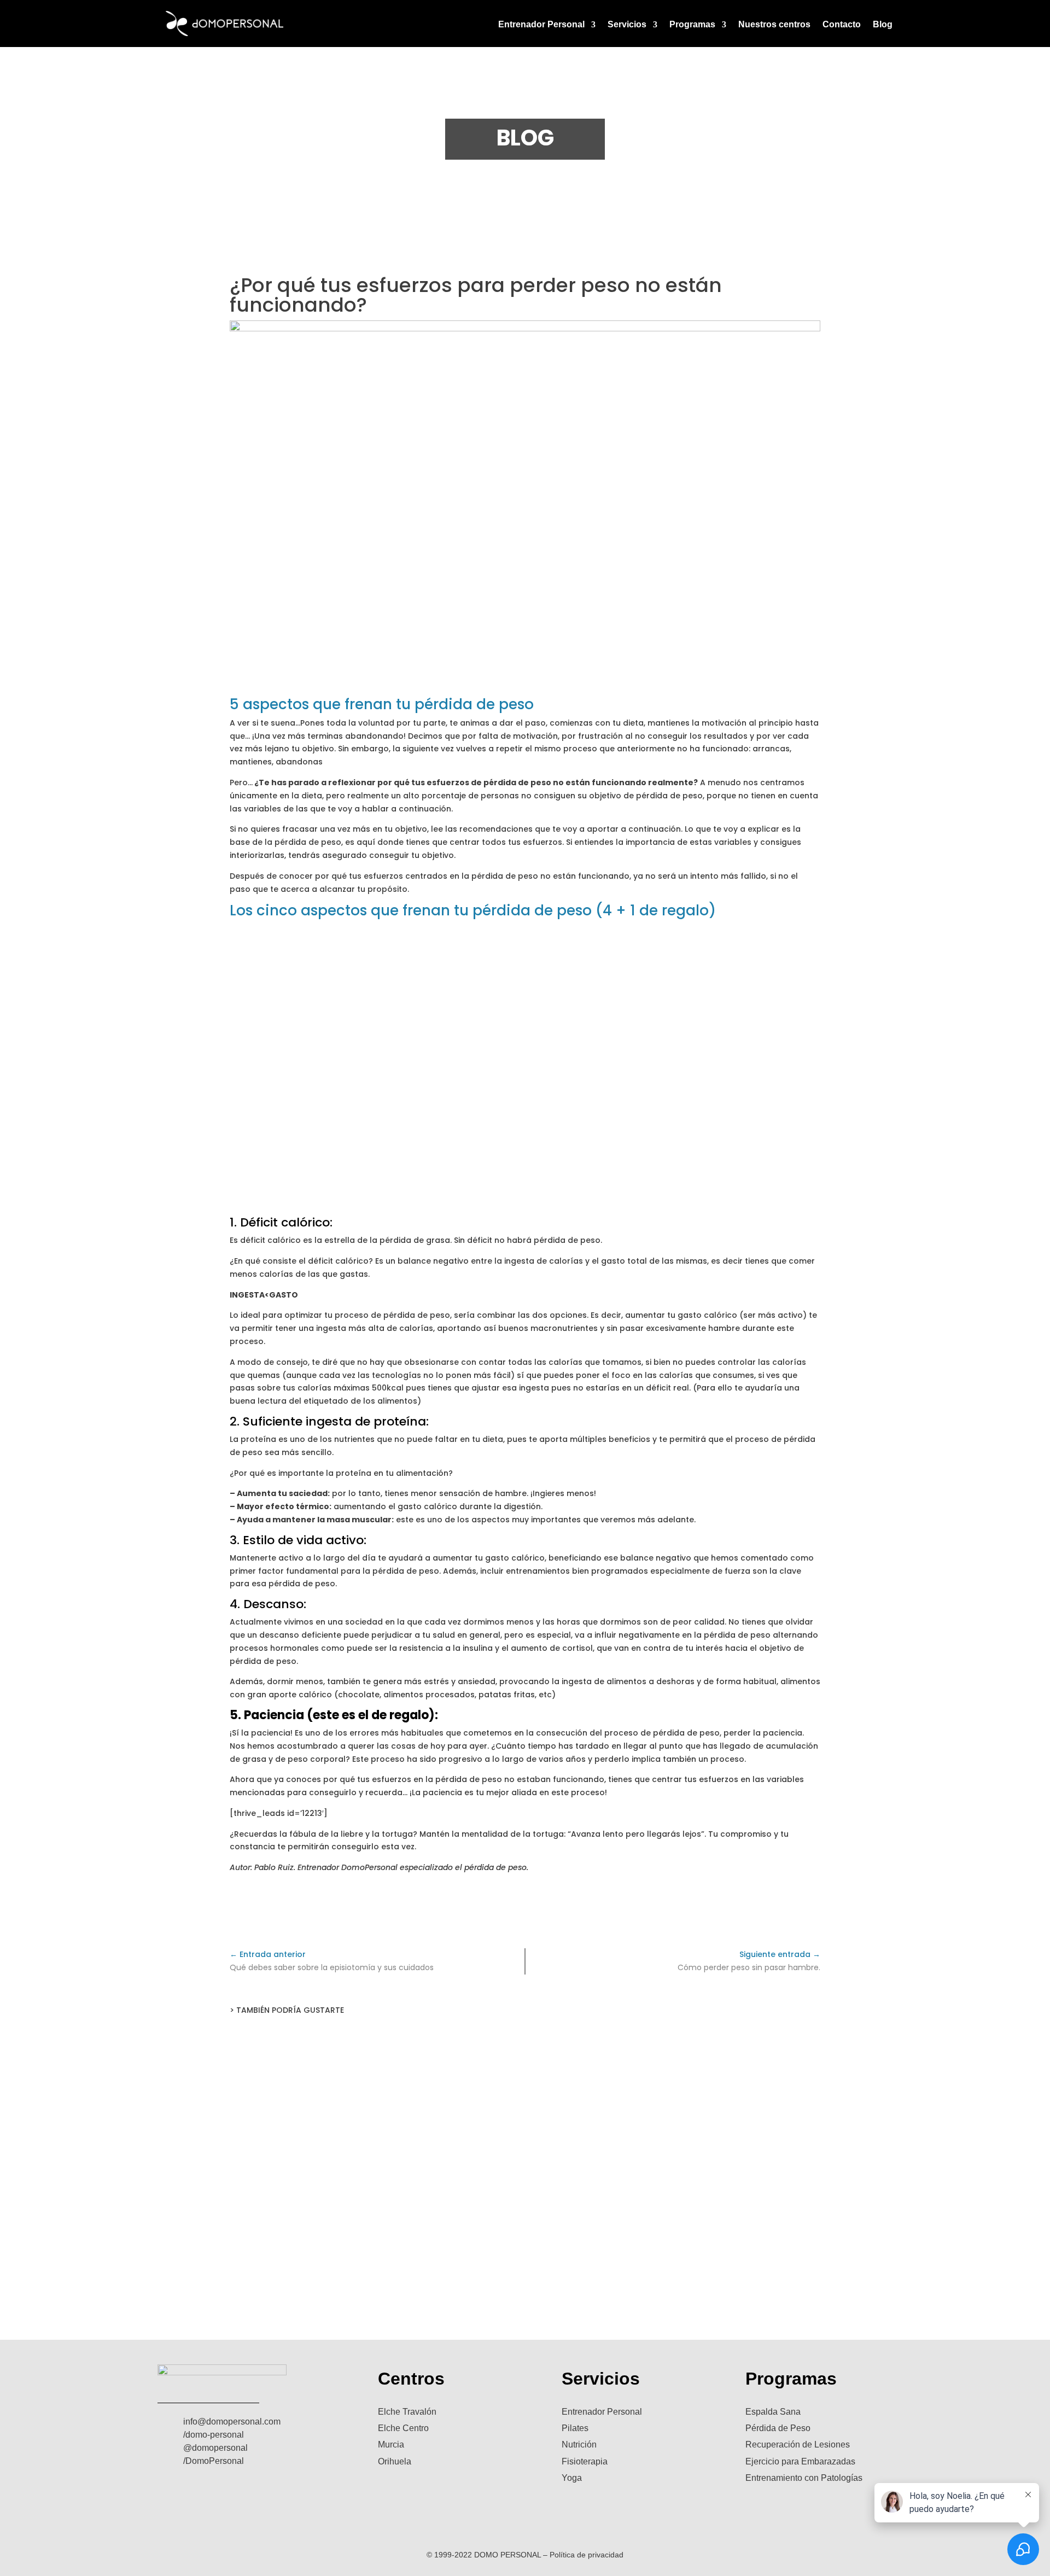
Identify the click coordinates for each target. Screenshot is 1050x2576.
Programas (692, 25)
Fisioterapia (585, 2461)
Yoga (572, 2478)
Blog (883, 25)
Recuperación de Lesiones (798, 2444)
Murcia (391, 2444)
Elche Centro (403, 2428)
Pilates (575, 2428)
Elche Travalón (407, 2412)
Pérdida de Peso (778, 2428)
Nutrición (579, 2444)
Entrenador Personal (541, 25)
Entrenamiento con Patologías (804, 2478)
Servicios (627, 25)
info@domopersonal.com (232, 2422)
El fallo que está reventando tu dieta (525, 2067)
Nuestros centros (774, 25)
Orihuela (395, 2461)
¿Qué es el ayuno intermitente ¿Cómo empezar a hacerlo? (525, 2242)
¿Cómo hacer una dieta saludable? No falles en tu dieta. (525, 2154)
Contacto (842, 25)
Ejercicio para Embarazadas (800, 2461)
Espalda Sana (773, 2412)
